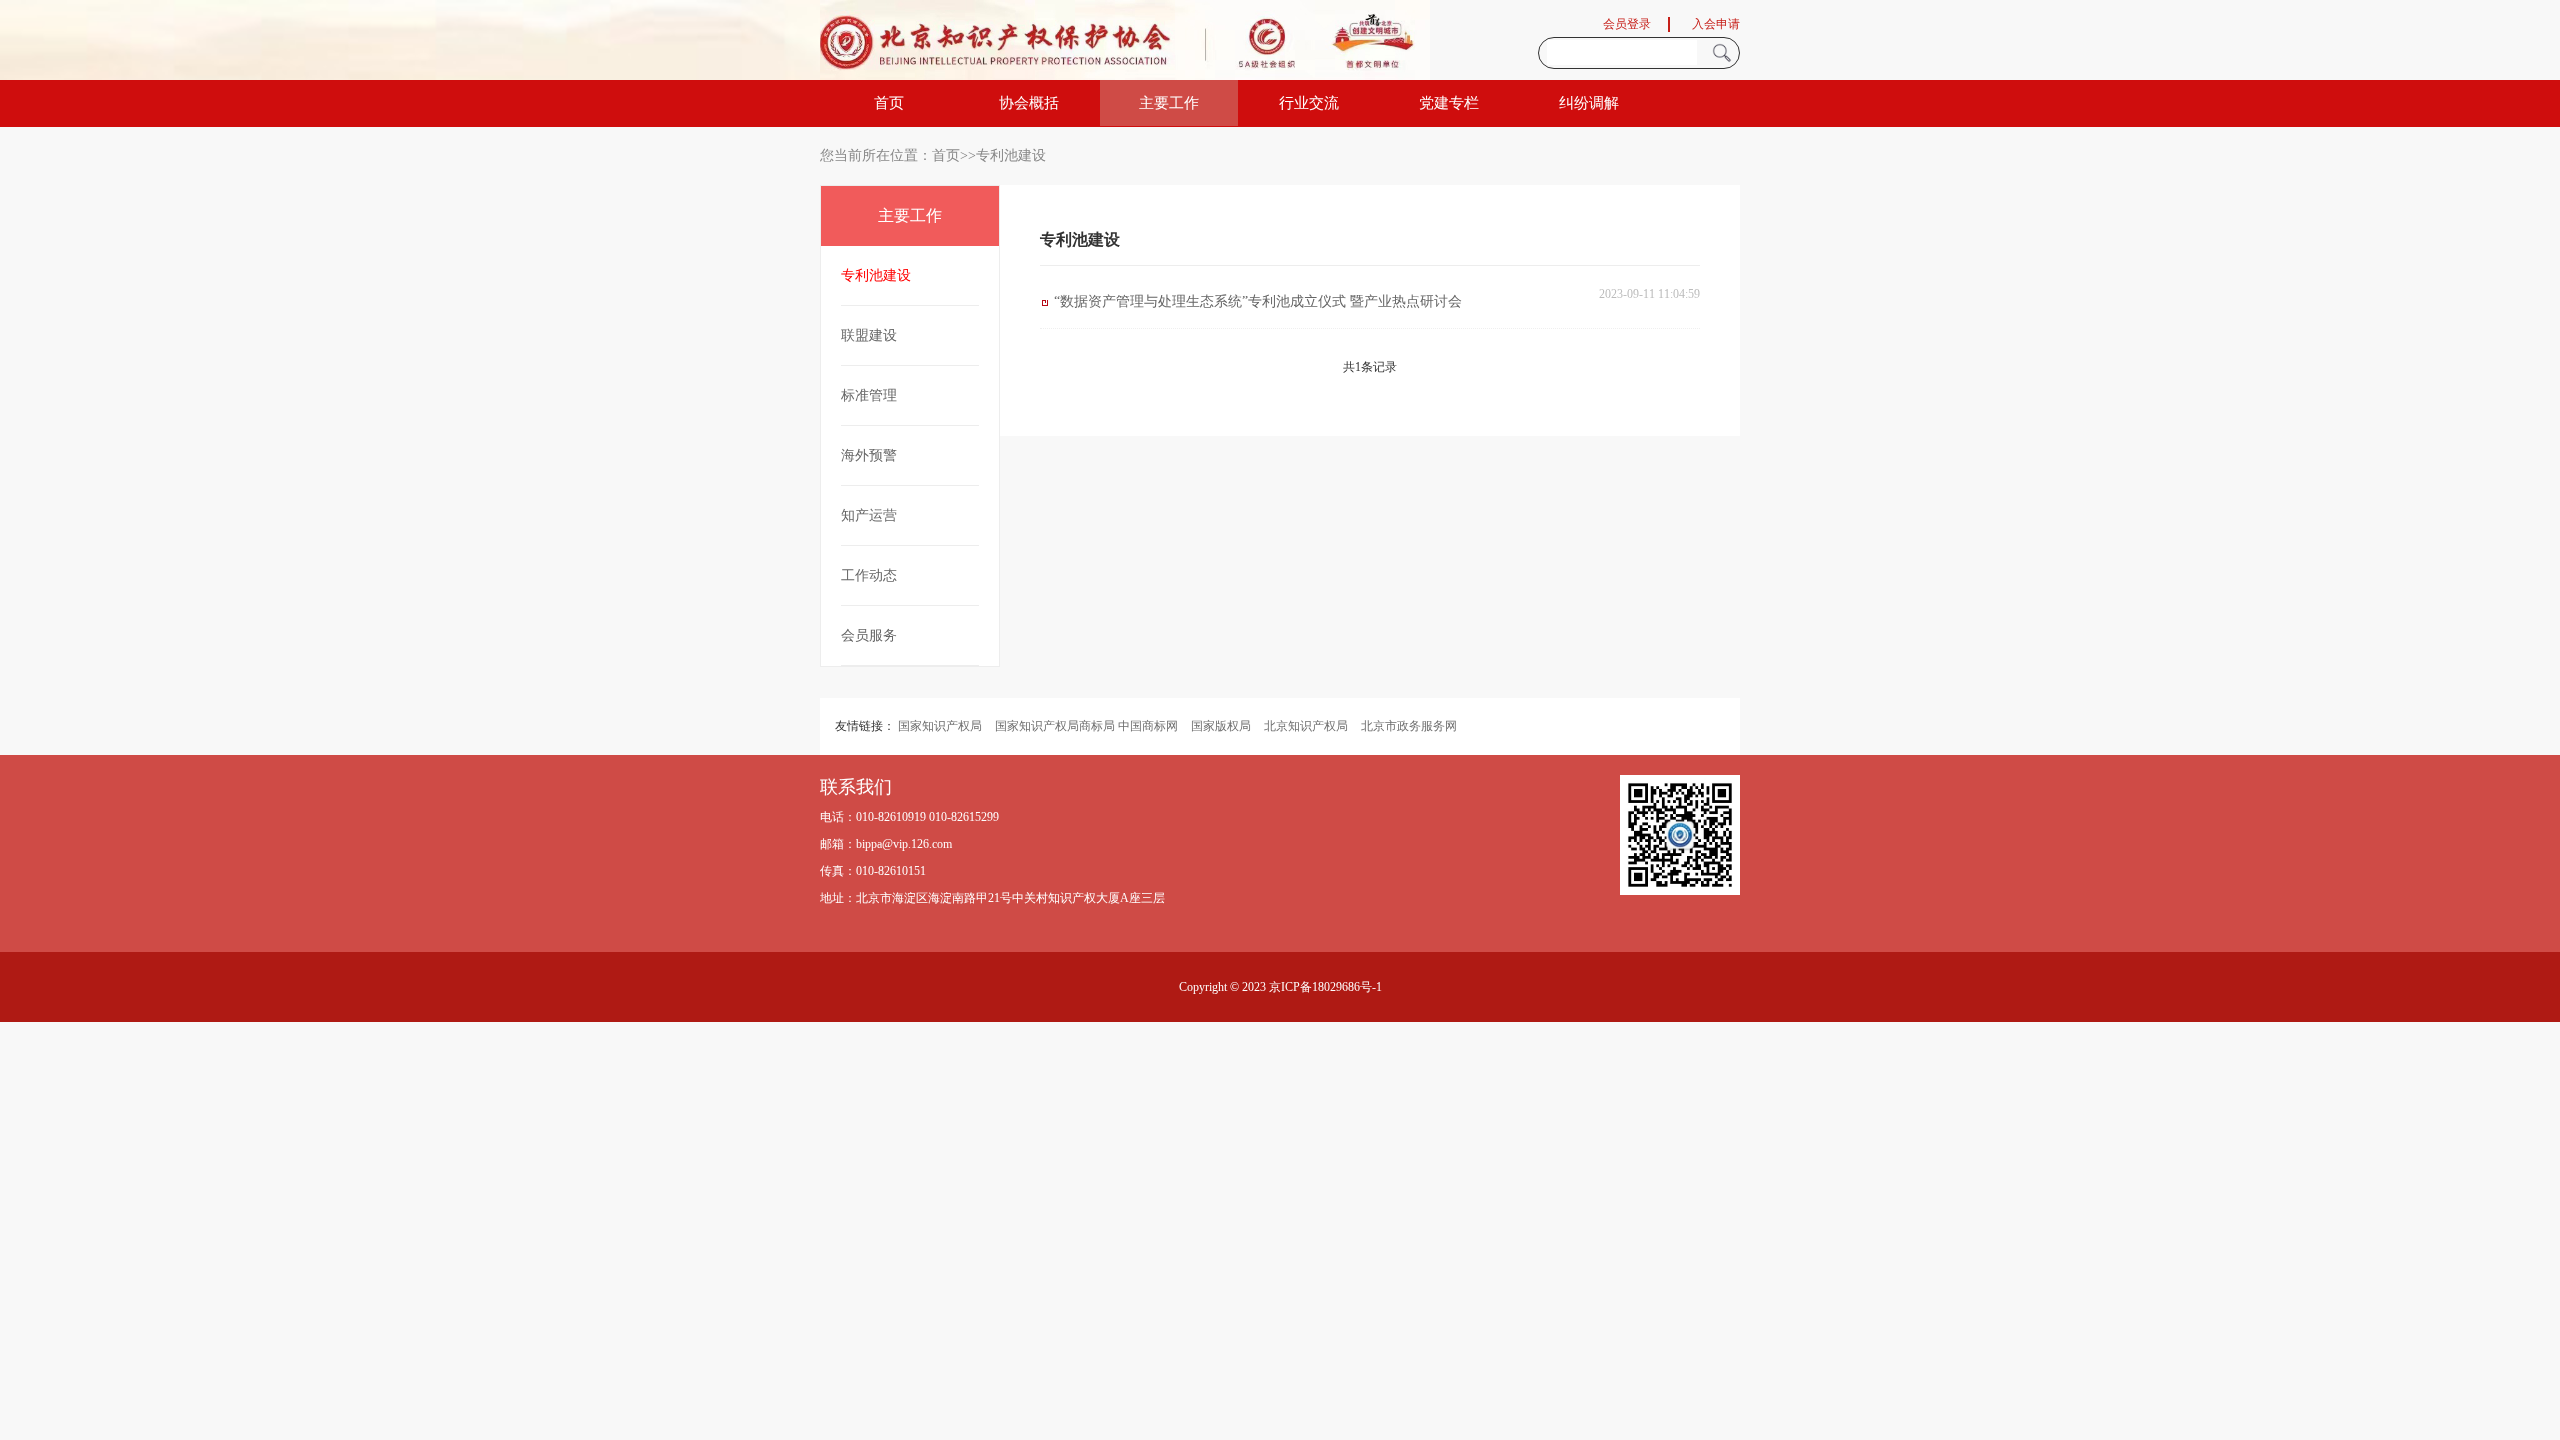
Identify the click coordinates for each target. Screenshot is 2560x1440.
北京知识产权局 (1306, 726)
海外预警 (869, 455)
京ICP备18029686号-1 (1325, 987)
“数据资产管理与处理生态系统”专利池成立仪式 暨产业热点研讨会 (1258, 301)
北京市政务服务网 (1409, 726)
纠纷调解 (1589, 103)
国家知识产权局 (940, 726)
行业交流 (1309, 103)
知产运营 (869, 515)
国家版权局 (1221, 726)
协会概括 (1029, 103)
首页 (889, 103)
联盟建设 (869, 335)
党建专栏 (1449, 103)
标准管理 (869, 395)
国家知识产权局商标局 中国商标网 (1086, 726)
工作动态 (869, 575)
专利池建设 (876, 275)
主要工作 (1169, 103)
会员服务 (869, 635)
